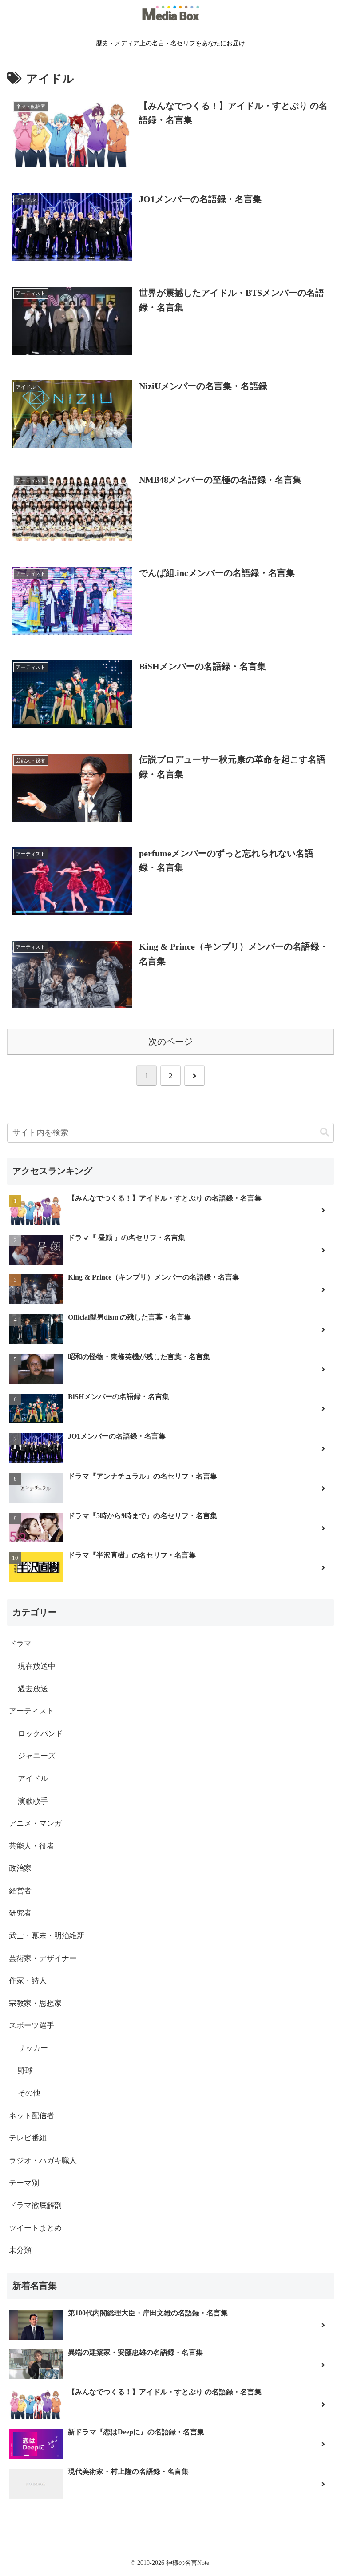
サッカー (33, 2048)
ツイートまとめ (35, 2228)
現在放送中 (37, 1666)
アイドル (33, 1779)
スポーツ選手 (32, 2025)
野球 (25, 2071)
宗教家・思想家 (35, 2003)
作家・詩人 (28, 1981)
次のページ (170, 1042)
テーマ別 (24, 2183)
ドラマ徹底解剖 (35, 2205)
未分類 (20, 2250)
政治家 (20, 1868)
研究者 (20, 1913)
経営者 (20, 1891)
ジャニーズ (37, 1756)
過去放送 (33, 1689)
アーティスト (32, 1711)
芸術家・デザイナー (43, 1958)
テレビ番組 (28, 2138)
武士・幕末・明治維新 (47, 1936)
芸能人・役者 (32, 1846)
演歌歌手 (33, 1801)
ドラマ (20, 1644)
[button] (325, 1132)
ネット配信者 (32, 2116)
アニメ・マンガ (35, 1823)
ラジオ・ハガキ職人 (43, 2161)
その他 (29, 2093)
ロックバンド (40, 1734)
